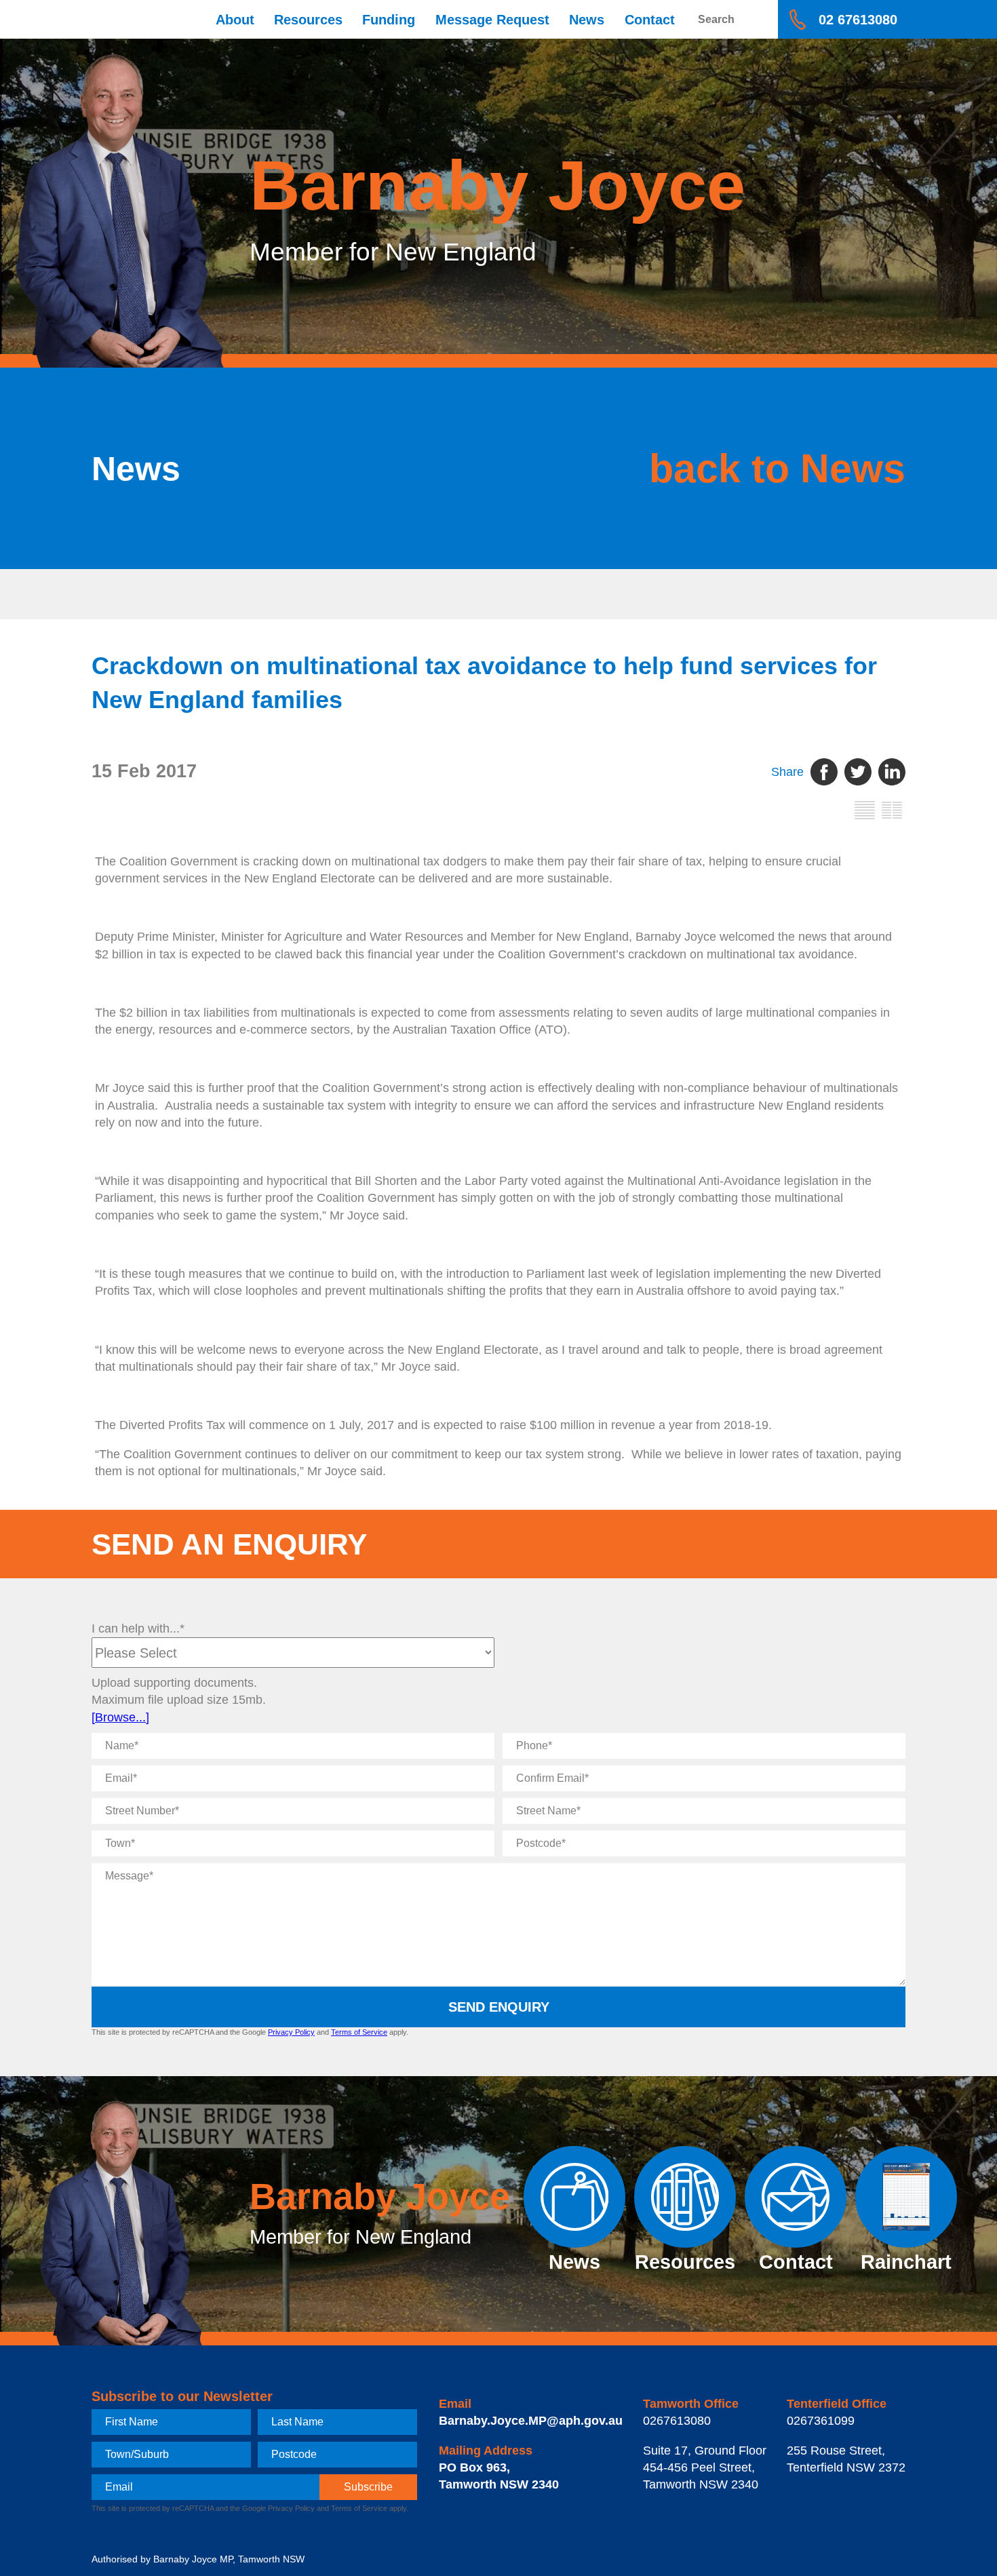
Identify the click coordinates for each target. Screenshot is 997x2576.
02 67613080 (858, 20)
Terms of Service (359, 2032)
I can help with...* (138, 1628)
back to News (777, 468)
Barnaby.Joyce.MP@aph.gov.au (531, 2421)
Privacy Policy (291, 2032)
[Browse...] (120, 1717)
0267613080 (677, 2421)
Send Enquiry (499, 2007)
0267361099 (821, 2421)
